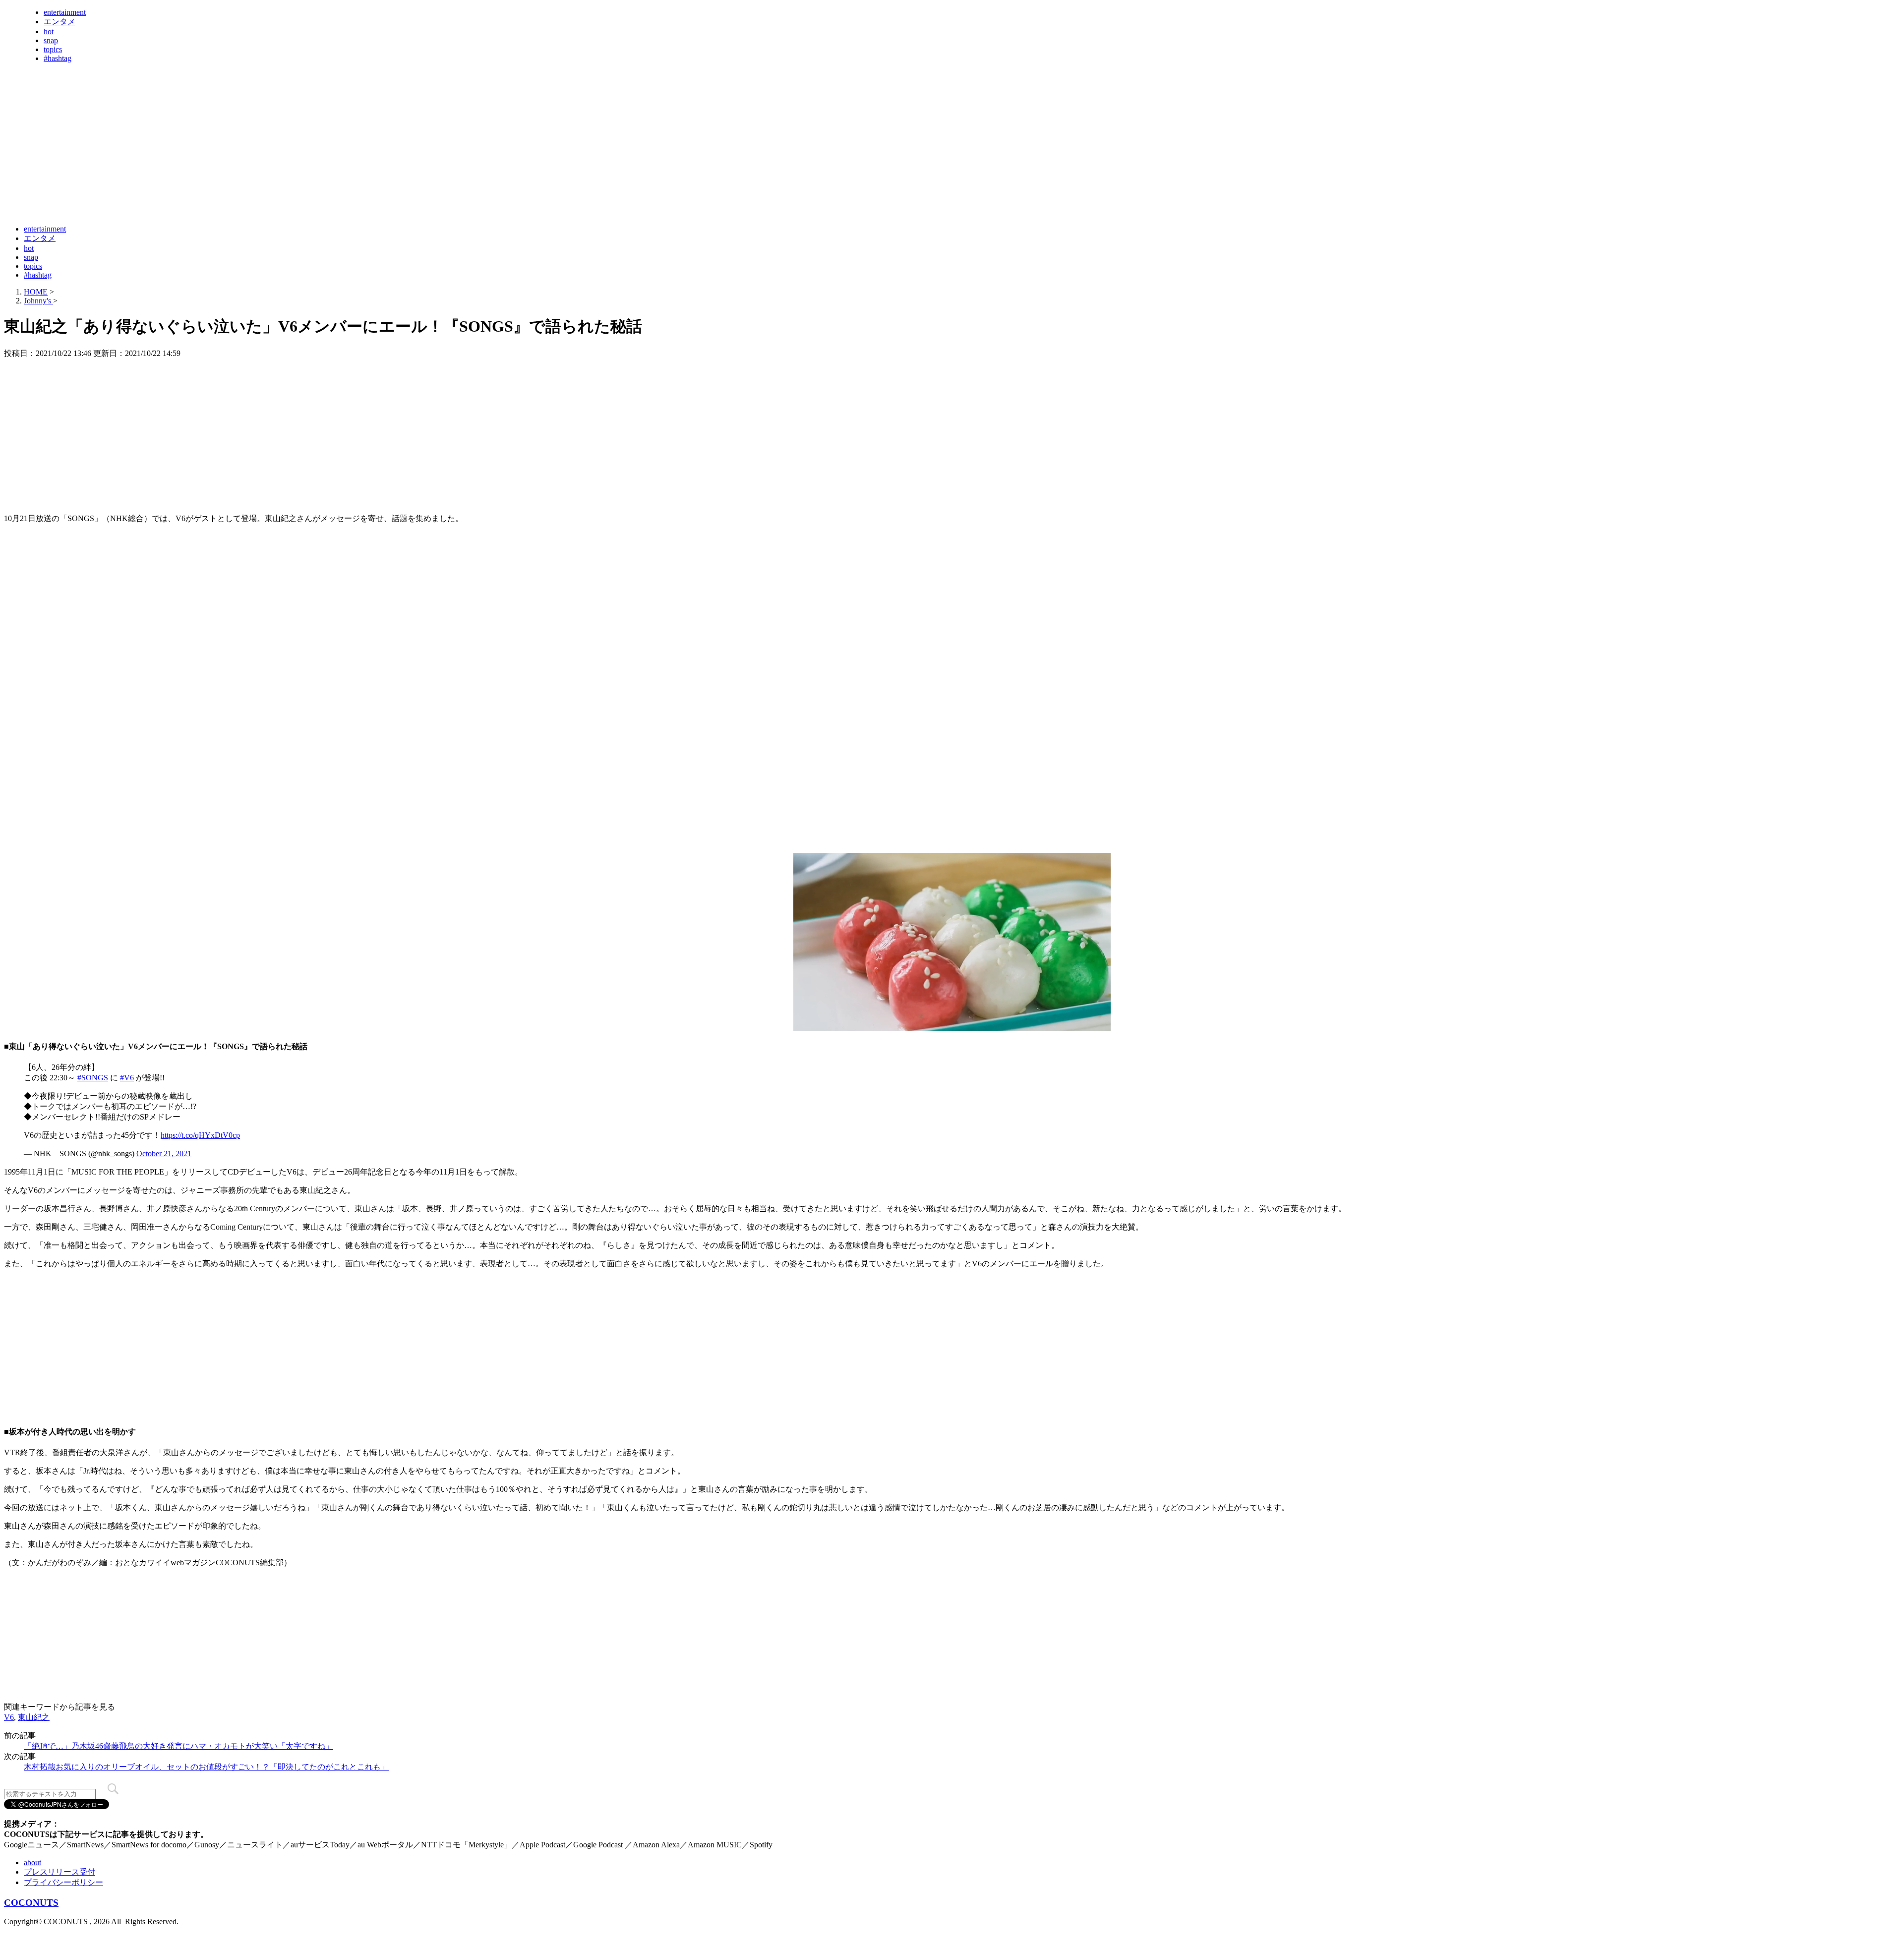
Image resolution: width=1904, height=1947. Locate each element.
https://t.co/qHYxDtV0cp (200, 1135)
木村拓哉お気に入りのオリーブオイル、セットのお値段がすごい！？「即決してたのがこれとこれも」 (206, 1767)
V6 (9, 1717)
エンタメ (59, 22)
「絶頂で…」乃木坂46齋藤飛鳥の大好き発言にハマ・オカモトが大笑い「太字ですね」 (178, 1746)
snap (51, 40)
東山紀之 (34, 1717)
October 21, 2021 (164, 1153)
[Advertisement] (184, 192)
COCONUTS (31, 1903)
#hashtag (58, 58)
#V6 (127, 1078)
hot (49, 31)
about (32, 1862)
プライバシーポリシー (63, 1882)
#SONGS (93, 1078)
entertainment (65, 12)
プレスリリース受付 (59, 1872)
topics (53, 49)
